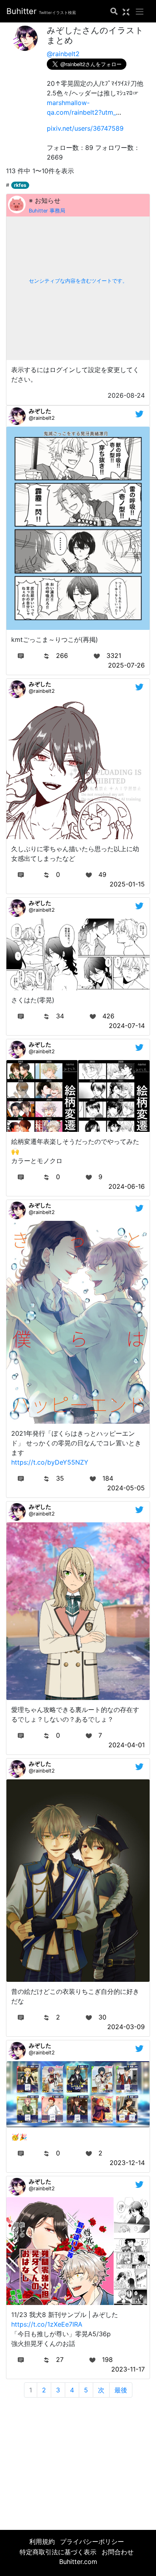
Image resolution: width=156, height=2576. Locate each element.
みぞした (40, 411)
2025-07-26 (126, 665)
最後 (121, 2390)
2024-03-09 (126, 2027)
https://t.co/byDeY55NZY (50, 1462)
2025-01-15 (127, 884)
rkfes (20, 185)
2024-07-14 (127, 1026)
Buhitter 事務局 (47, 211)
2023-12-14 (127, 2163)
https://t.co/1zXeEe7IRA (47, 2324)
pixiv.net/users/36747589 (85, 128)
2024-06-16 (127, 1186)
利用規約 (42, 2542)
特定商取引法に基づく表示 (58, 2552)
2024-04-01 (127, 1745)
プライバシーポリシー (92, 2542)
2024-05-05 (126, 1488)
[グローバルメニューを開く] (140, 11)
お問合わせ (118, 2552)
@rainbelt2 (63, 54)
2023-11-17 (128, 2369)
